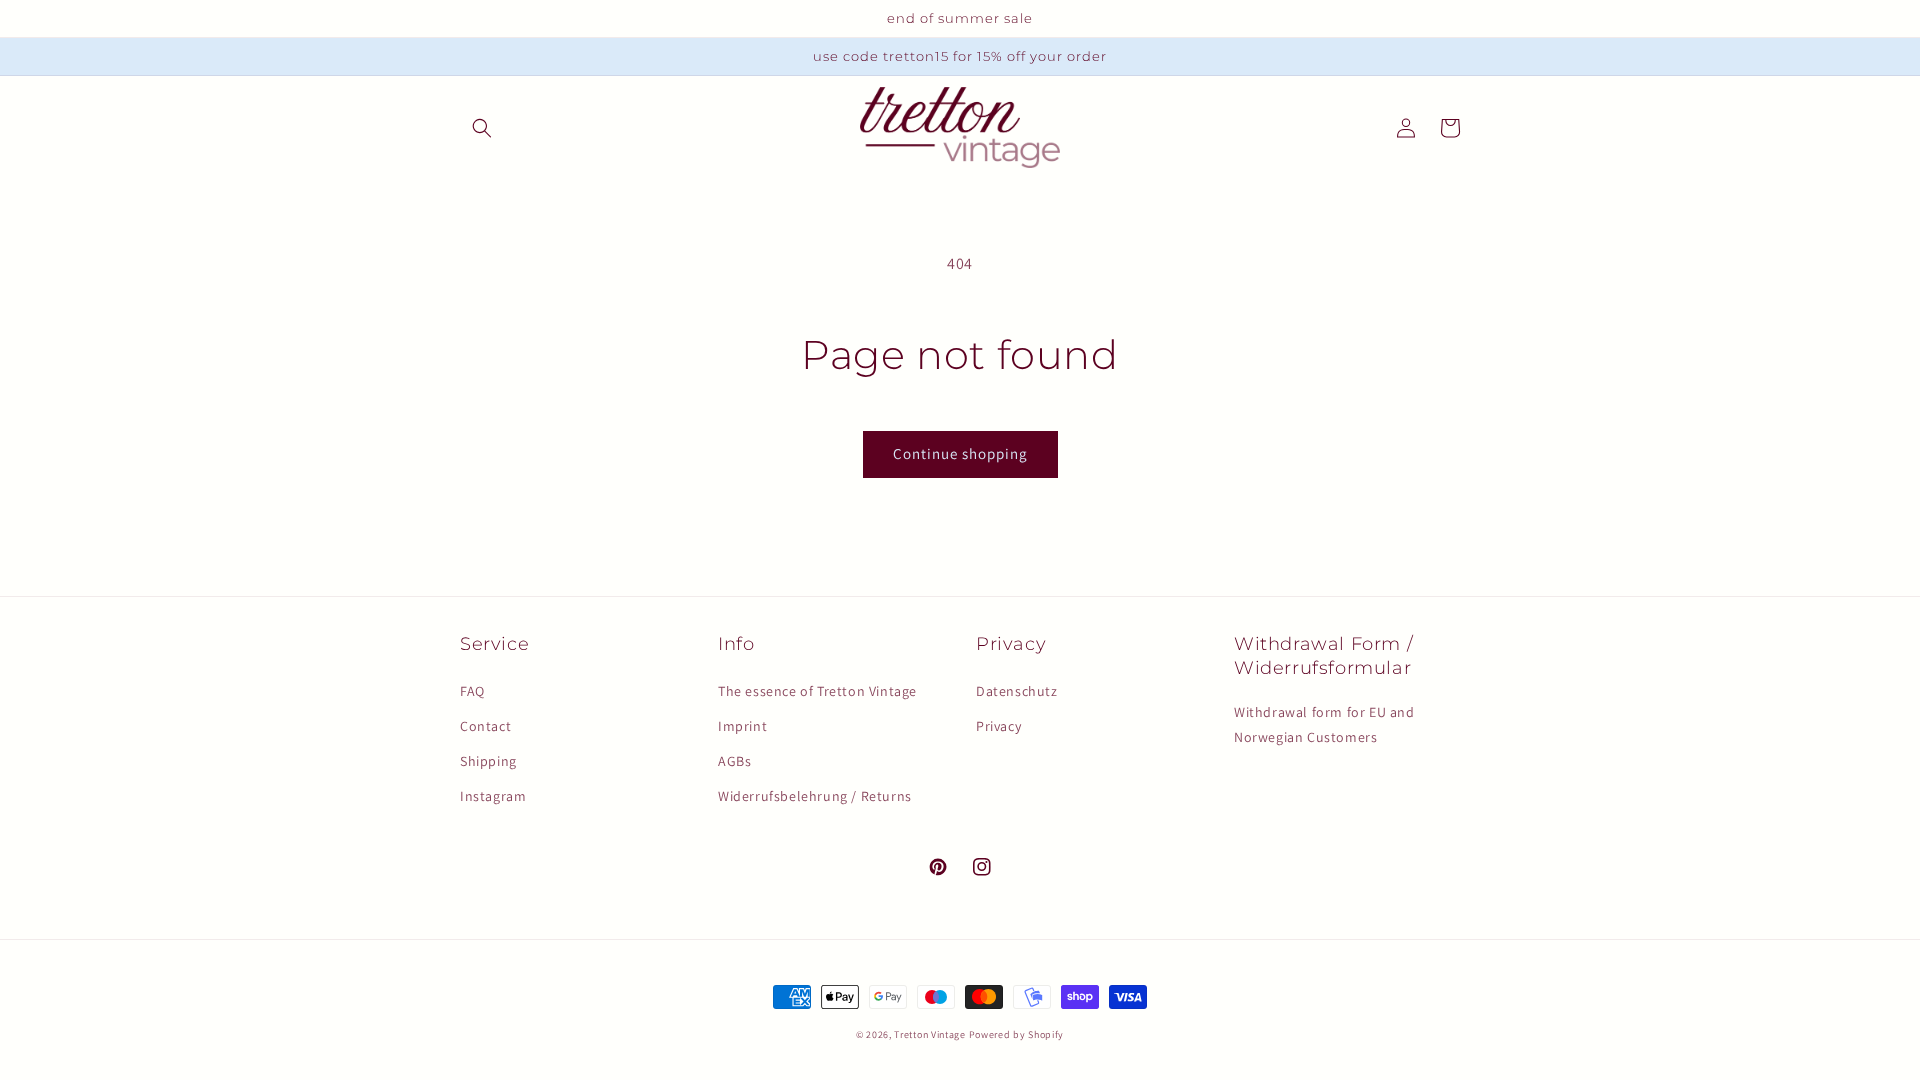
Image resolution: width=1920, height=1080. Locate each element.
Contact (485, 726)
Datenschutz (1017, 691)
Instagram (493, 796)
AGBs (734, 761)
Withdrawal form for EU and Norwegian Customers (1324, 724)
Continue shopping (960, 453)
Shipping (488, 761)
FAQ (472, 691)
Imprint (742, 726)
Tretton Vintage (930, 1034)
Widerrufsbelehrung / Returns (815, 796)
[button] (482, 128)
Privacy (998, 726)
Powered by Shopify (1017, 1034)
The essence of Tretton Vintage (817, 691)
